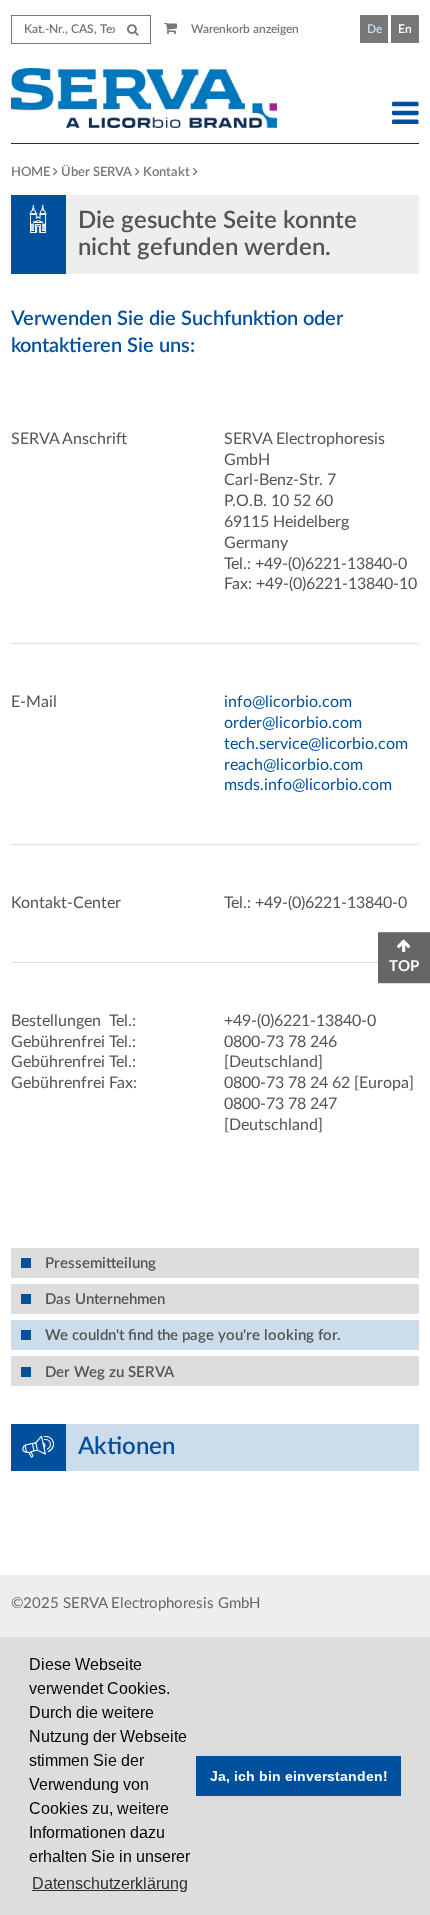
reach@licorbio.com (293, 765)
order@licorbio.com (293, 723)
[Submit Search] (132, 29)
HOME (30, 172)
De (374, 29)
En (405, 29)
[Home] (162, 101)
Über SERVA (96, 172)
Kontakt (166, 172)
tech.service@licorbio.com (316, 744)
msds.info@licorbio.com (308, 785)
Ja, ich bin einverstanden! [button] (299, 1776)
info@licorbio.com (288, 702)
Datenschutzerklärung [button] (110, 1883)
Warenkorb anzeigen (243, 29)
